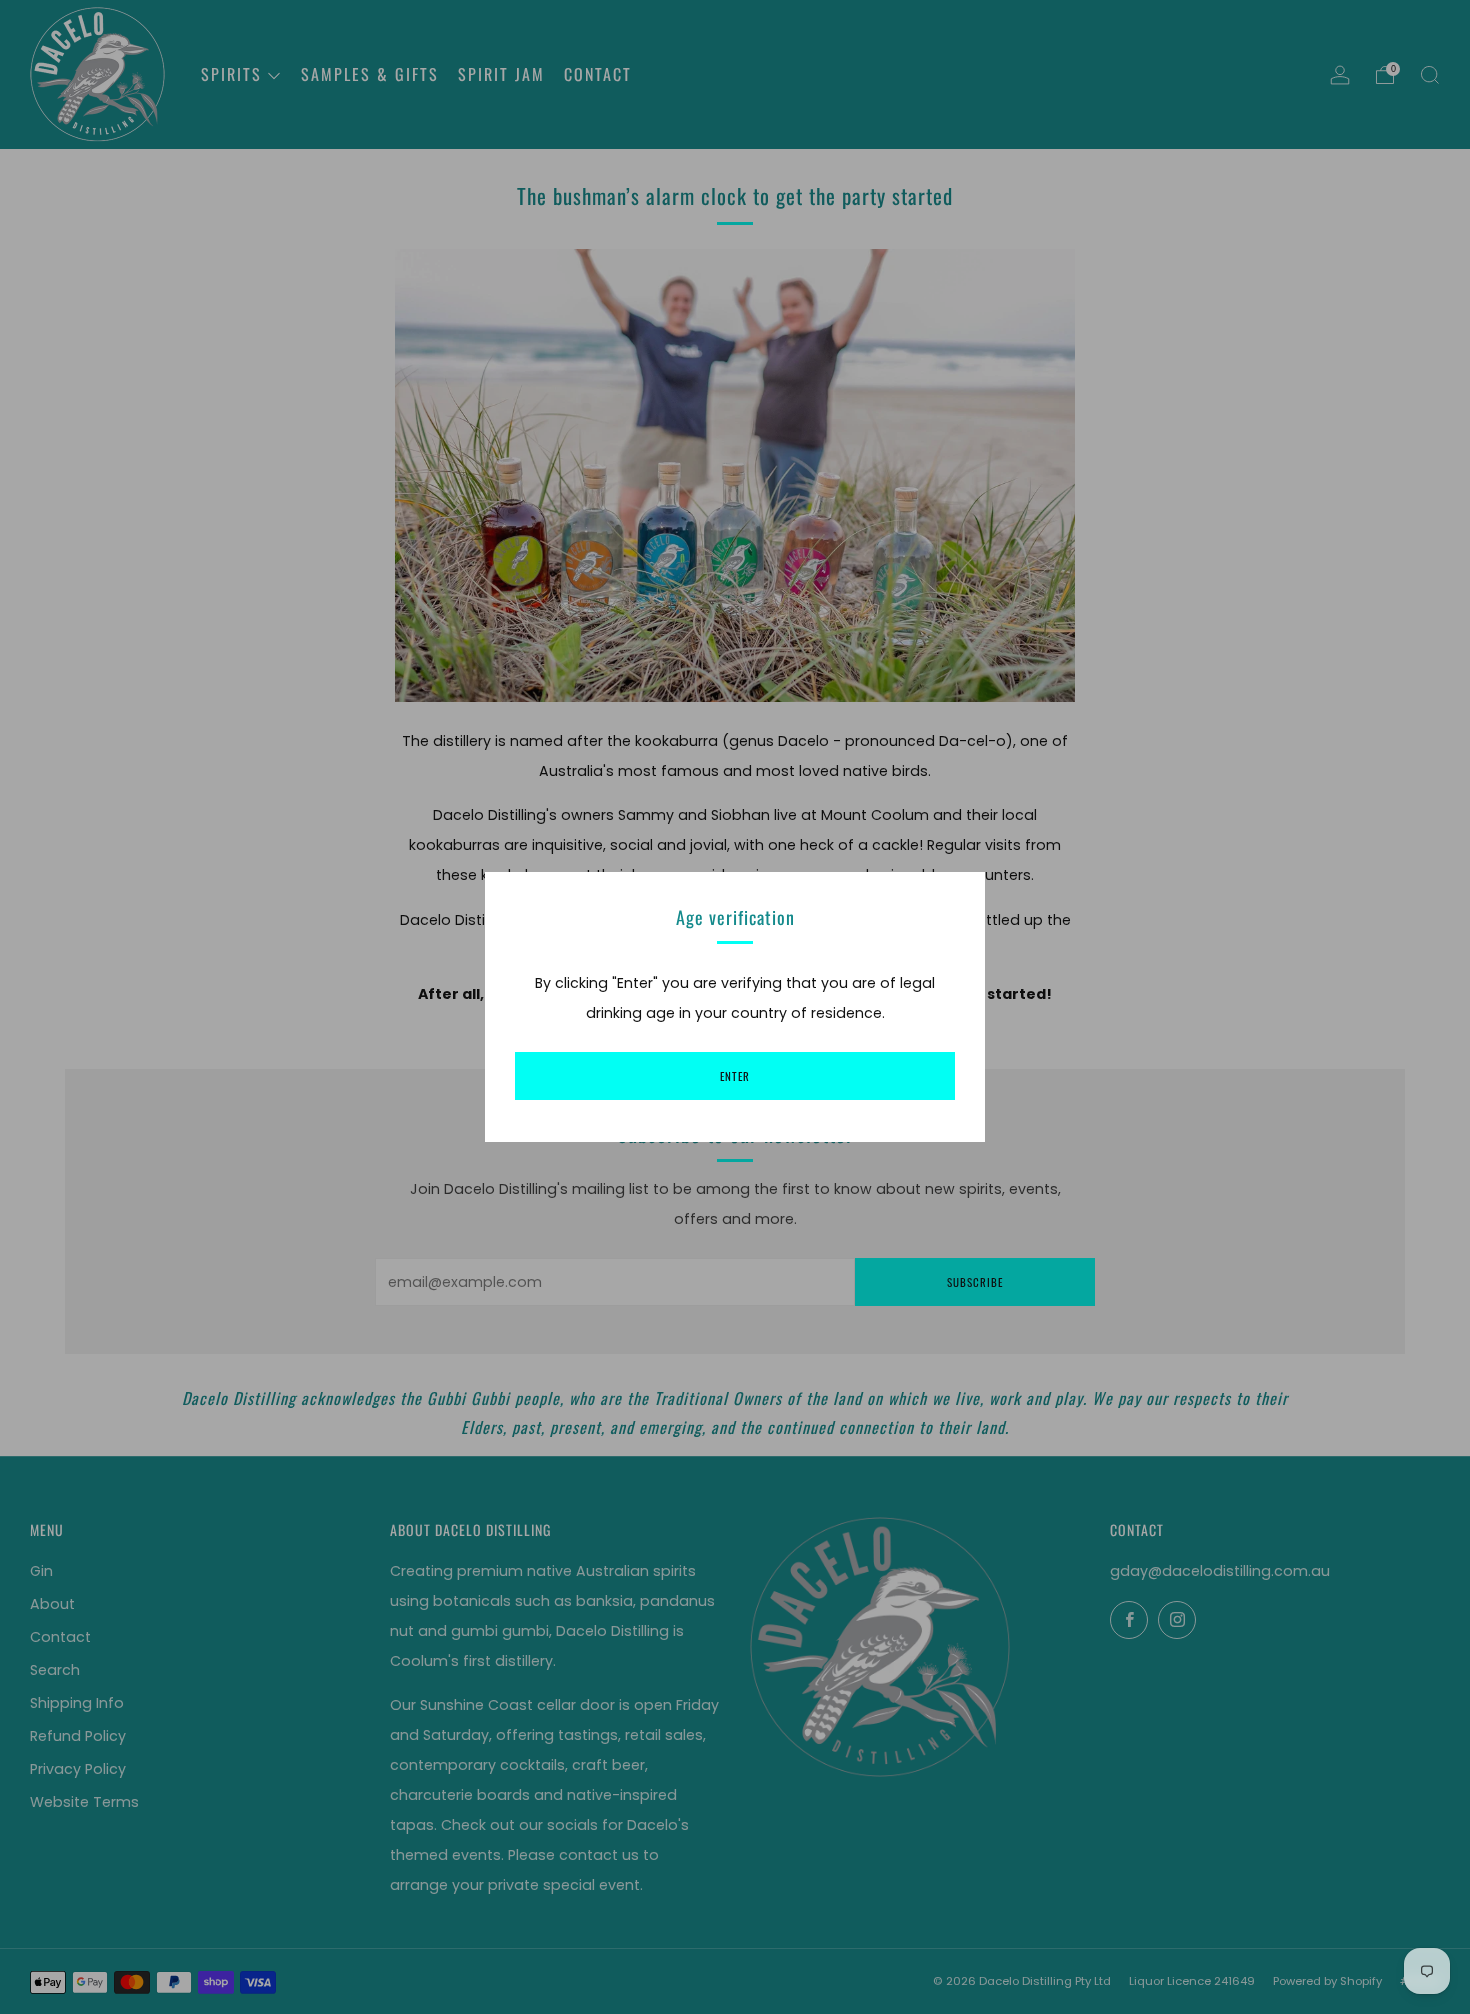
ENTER (735, 1076)
